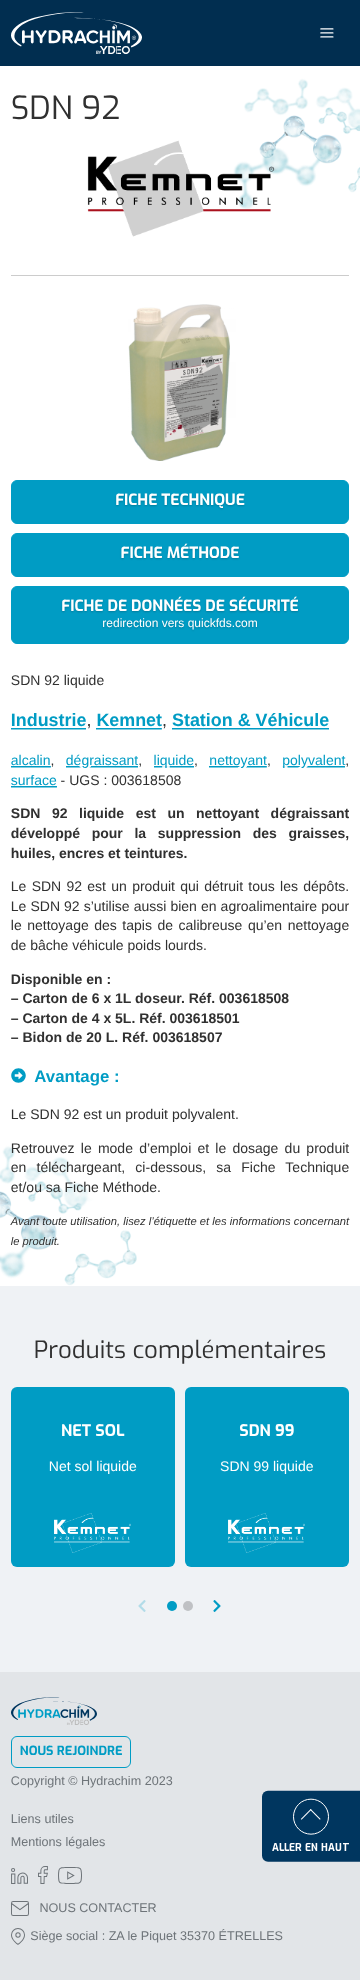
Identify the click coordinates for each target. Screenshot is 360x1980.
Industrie (49, 720)
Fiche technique (180, 501)
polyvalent (313, 760)
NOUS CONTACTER (97, 1908)
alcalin (31, 760)
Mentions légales (58, 1842)
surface (34, 780)
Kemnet (129, 720)
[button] (218, 1606)
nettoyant (238, 760)
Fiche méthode (180, 554)
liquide (174, 760)
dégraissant (102, 760)
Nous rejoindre (71, 1751)
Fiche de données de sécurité (179, 613)
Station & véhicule (250, 720)
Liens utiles (42, 1819)
